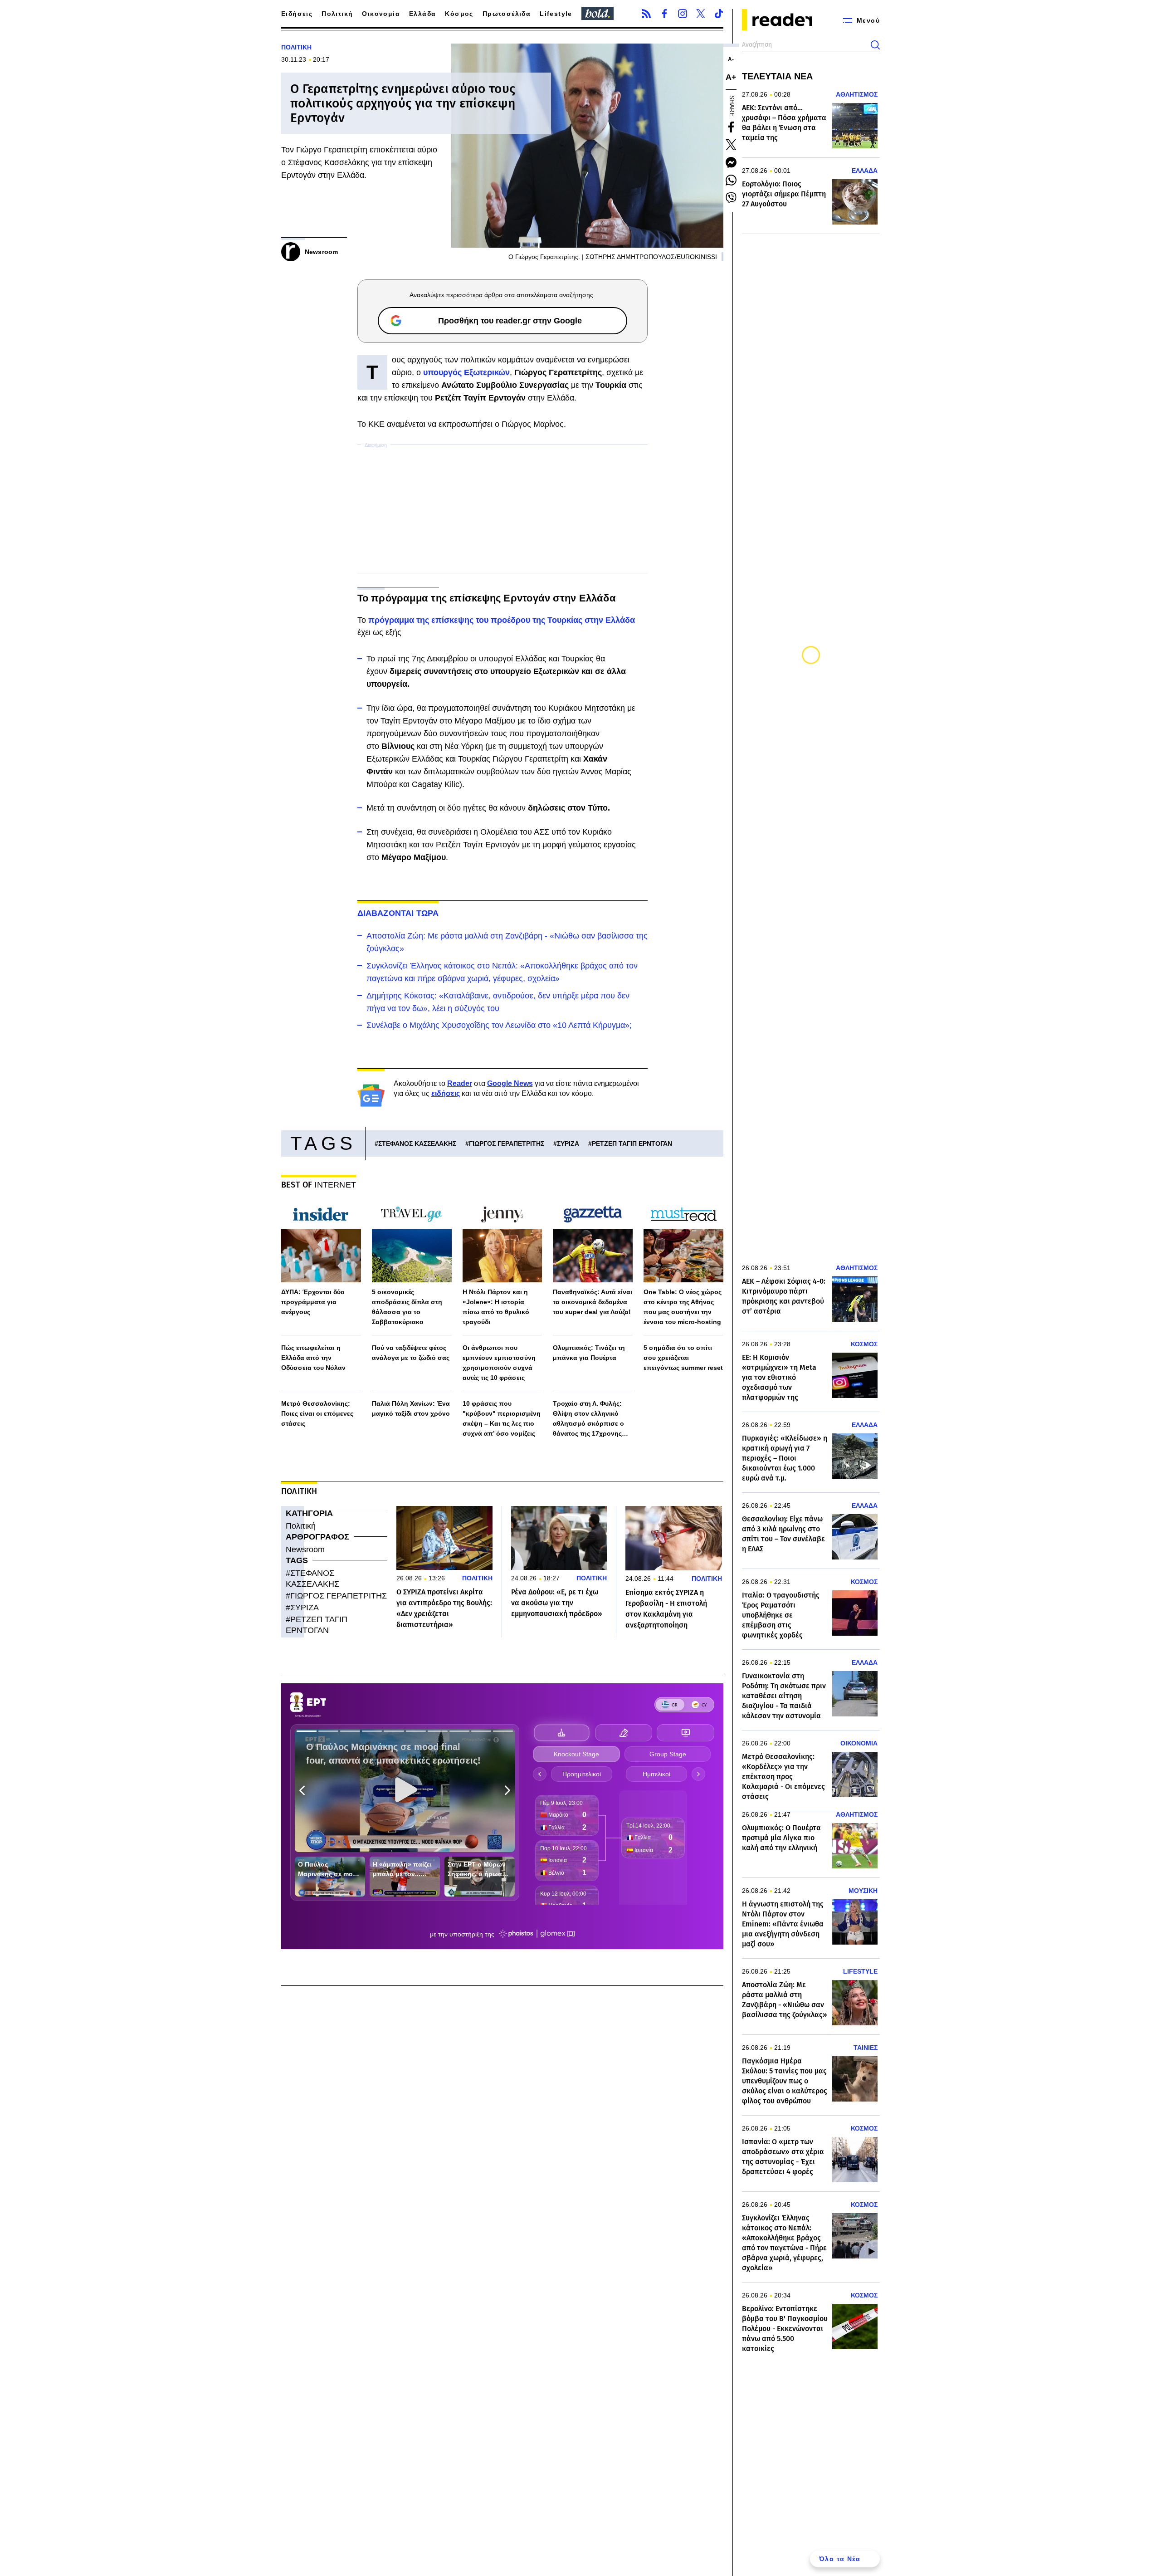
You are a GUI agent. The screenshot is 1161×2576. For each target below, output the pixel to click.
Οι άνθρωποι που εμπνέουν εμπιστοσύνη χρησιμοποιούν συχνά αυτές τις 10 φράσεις (499, 1363)
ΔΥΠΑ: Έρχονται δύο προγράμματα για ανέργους (313, 1302)
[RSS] (646, 14)
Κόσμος (459, 14)
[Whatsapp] (731, 180)
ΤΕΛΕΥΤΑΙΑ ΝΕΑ (777, 76)
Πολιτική (337, 14)
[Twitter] (701, 14)
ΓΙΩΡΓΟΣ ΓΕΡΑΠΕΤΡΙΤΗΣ (507, 1144)
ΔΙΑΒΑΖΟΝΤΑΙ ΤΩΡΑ (398, 913)
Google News (510, 1083)
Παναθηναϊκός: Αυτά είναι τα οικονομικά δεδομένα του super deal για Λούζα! (593, 1302)
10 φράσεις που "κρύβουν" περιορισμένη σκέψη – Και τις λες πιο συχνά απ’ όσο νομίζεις (502, 1418)
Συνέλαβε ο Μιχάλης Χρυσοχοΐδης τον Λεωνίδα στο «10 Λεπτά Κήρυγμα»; (499, 1025)
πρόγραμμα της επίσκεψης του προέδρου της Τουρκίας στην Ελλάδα (502, 620)
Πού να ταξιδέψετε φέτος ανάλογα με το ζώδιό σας (411, 1353)
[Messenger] (731, 162)
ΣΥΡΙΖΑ (568, 1144)
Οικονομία (381, 14)
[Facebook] (664, 14)
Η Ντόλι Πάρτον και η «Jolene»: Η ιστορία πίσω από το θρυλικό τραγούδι (496, 1307)
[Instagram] (683, 14)
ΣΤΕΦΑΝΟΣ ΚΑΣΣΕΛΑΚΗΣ (417, 1144)
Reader (460, 1083)
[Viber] (731, 198)
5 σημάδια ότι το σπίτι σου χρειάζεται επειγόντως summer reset (683, 1358)
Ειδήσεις (297, 14)
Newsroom (305, 1550)
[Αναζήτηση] (875, 45)
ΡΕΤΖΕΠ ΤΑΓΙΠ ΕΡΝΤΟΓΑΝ (632, 1144)
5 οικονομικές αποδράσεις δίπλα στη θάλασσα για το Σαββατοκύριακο (407, 1307)
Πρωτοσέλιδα (507, 14)
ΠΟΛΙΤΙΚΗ (296, 47)
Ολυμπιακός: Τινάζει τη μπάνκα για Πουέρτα (589, 1353)
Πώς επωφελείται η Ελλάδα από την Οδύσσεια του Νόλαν (313, 1358)
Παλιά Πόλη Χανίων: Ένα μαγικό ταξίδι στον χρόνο (411, 1408)
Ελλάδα (422, 14)
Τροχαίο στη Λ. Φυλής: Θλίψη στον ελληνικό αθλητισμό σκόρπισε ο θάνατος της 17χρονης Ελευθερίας (588, 1419)
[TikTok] (719, 14)
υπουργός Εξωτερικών (466, 372)
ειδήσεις (446, 1093)
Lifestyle (556, 14)
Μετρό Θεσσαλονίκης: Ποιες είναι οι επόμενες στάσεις (317, 1413)
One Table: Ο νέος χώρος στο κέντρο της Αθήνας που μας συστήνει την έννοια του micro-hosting (683, 1307)
